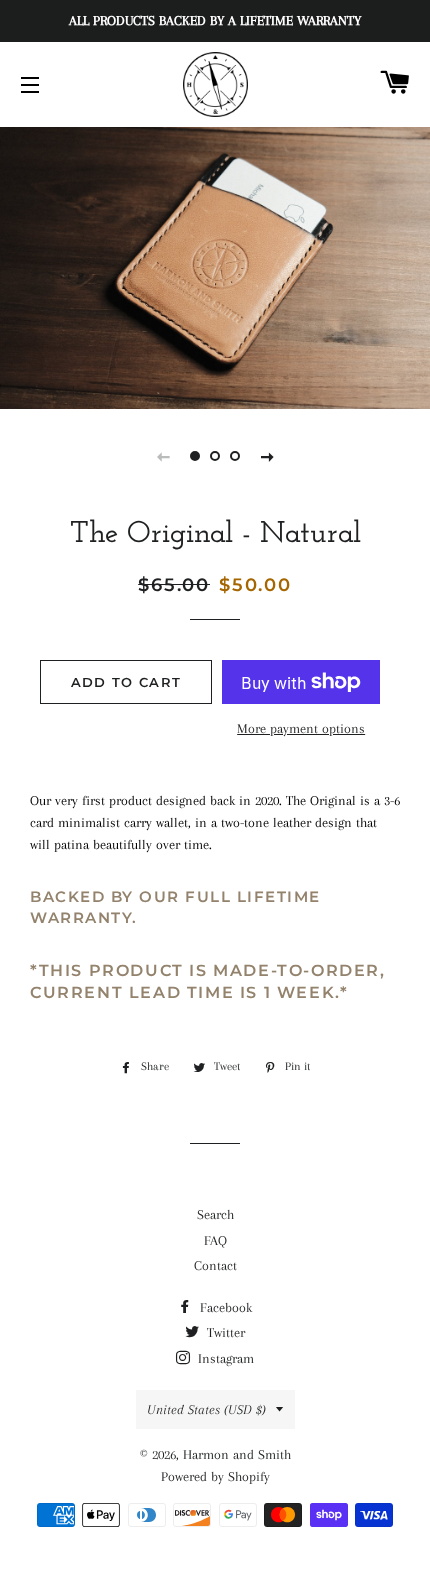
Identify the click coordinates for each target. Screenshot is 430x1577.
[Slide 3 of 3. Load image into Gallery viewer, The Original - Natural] (235, 456)
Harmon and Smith (237, 1454)
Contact (215, 1265)
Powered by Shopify (215, 1476)
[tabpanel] (215, 265)
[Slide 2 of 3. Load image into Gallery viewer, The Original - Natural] (215, 456)
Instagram (224, 1358)
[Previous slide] (163, 456)
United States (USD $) (206, 1409)
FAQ (215, 1240)
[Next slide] (267, 456)
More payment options (301, 728)
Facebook (224, 1307)
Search (215, 1214)
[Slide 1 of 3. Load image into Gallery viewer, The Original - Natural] (195, 456)
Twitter (224, 1332)
